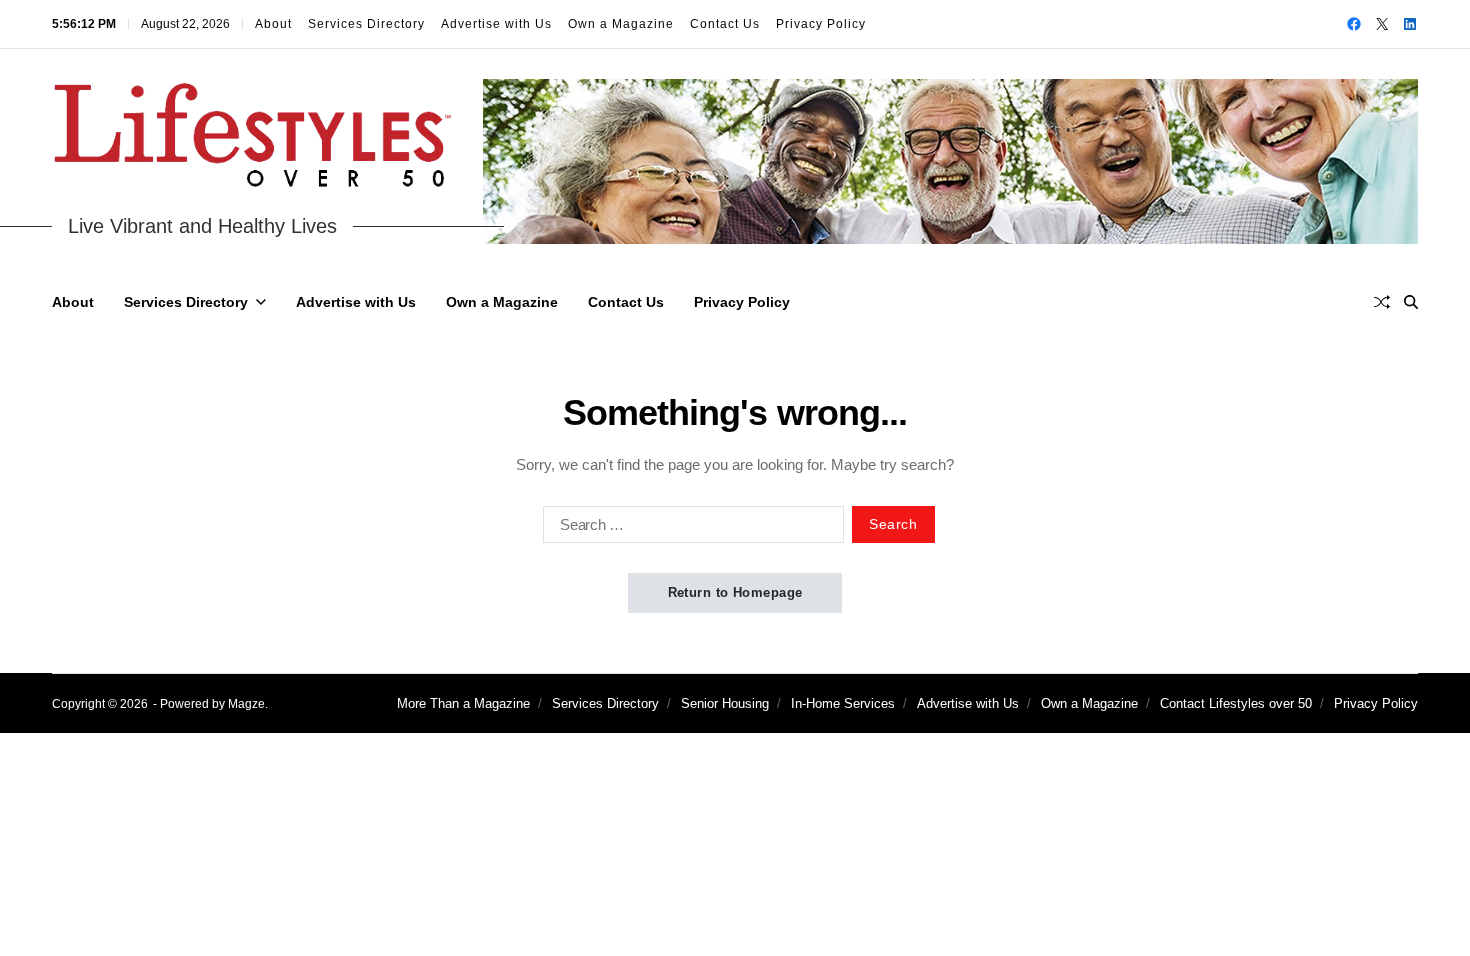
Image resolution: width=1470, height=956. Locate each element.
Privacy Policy (821, 24)
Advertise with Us (496, 24)
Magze (246, 704)
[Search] (1411, 302)
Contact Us (725, 24)
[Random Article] (1382, 302)
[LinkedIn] (1410, 24)
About (273, 24)
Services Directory (366, 24)
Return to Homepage (735, 592)
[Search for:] (689, 528)
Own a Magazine (621, 24)
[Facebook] (1354, 24)
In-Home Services (843, 703)
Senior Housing (725, 703)
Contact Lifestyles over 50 (1236, 703)
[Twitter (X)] (1382, 24)
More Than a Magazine (463, 703)
